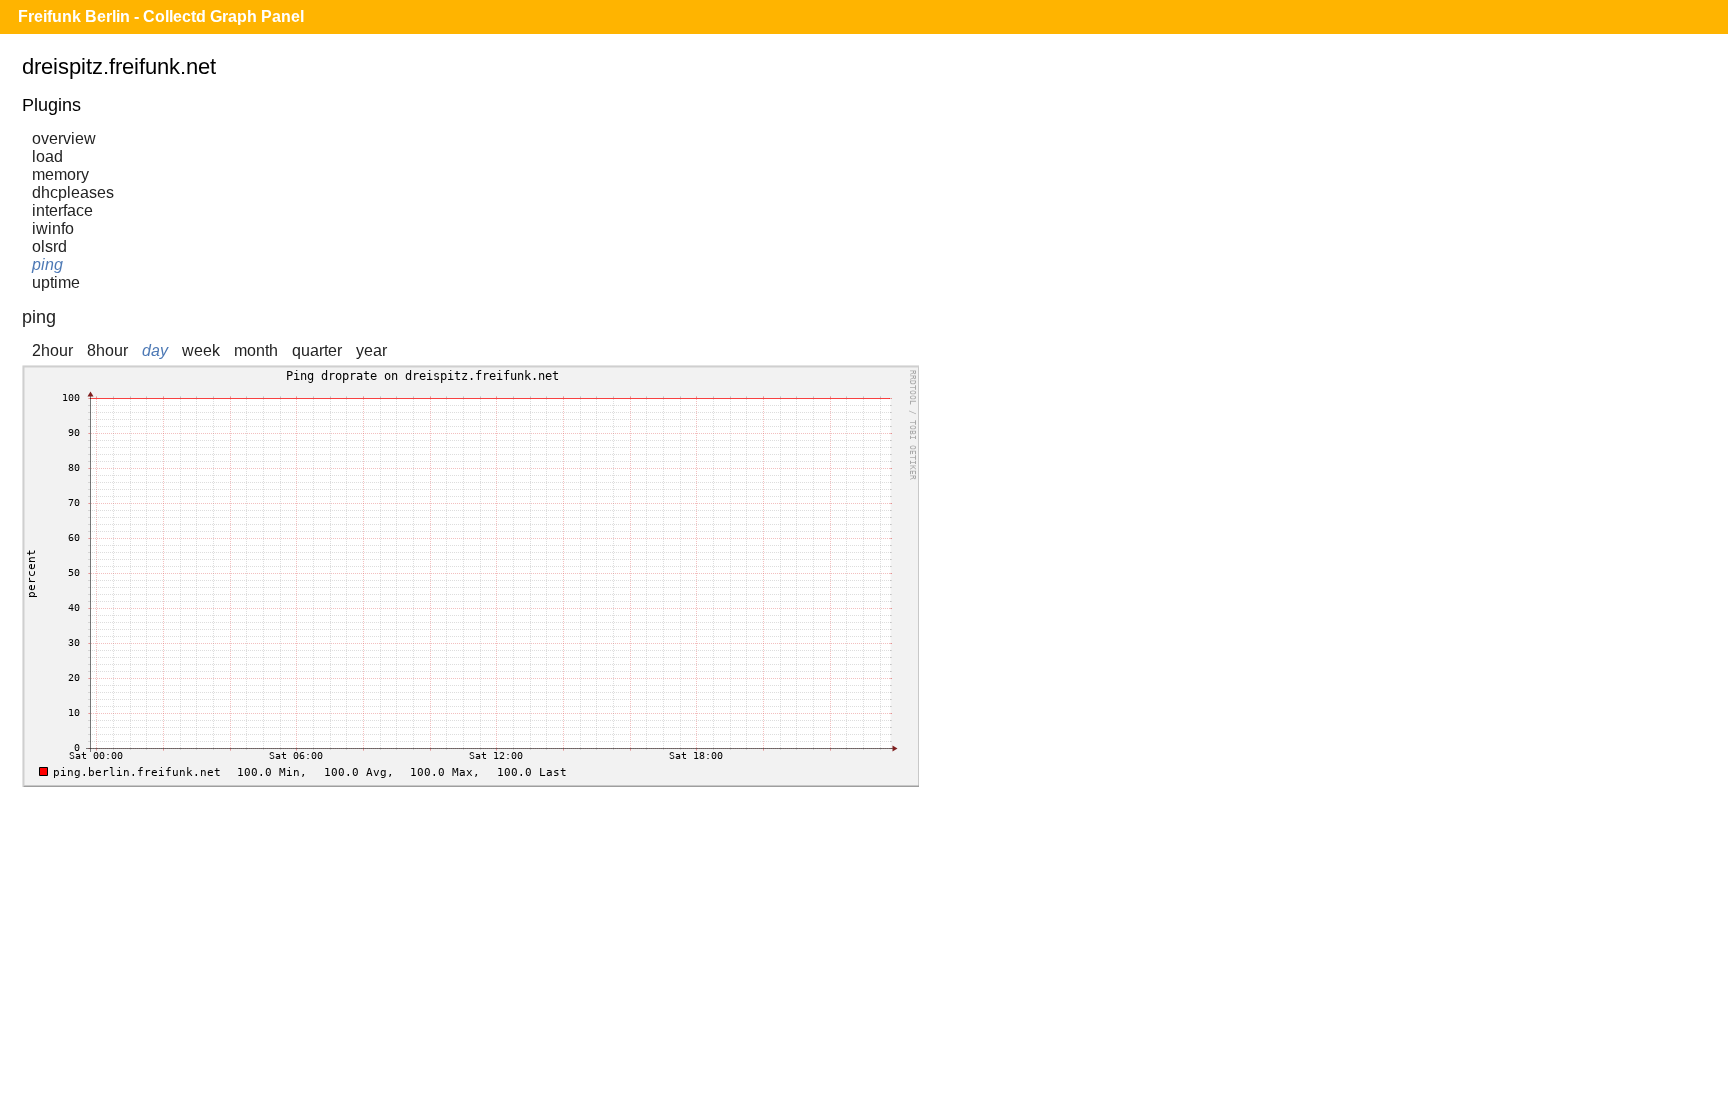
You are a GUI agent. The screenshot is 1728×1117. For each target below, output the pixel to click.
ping (47, 264)
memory (60, 174)
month (256, 350)
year (371, 350)
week (201, 350)
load (47, 156)
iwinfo (53, 228)
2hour (52, 350)
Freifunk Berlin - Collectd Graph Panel (161, 16)
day (155, 350)
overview (64, 138)
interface (62, 210)
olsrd (49, 246)
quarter (317, 350)
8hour (107, 350)
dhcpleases (73, 192)
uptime (56, 282)
